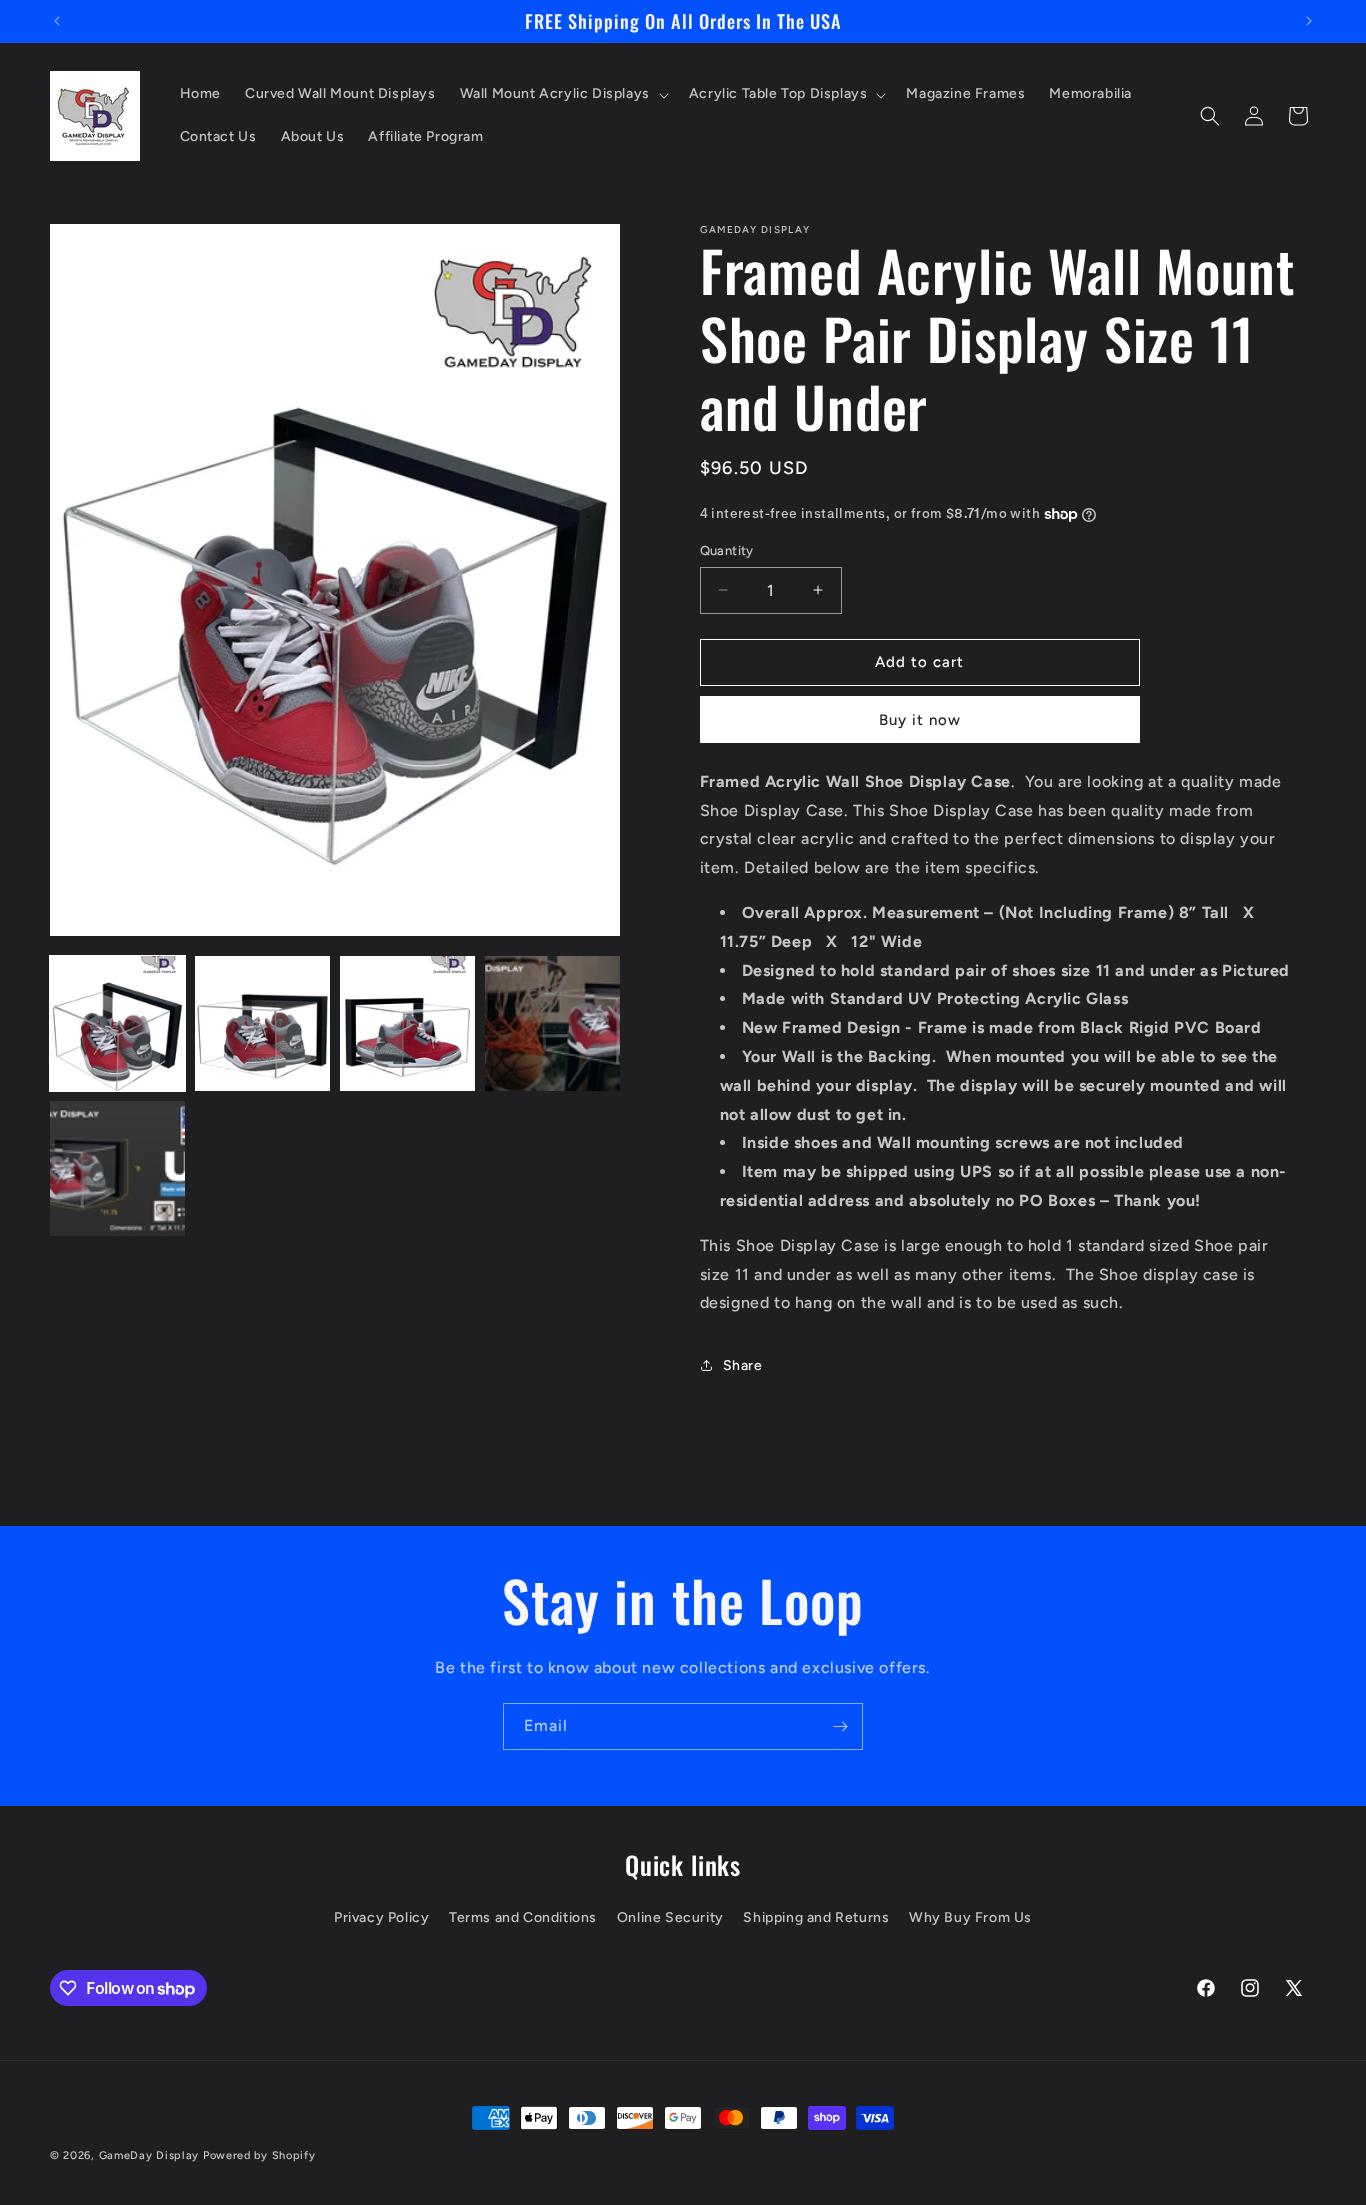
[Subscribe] (840, 1726)
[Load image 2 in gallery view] (262, 1023)
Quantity (727, 550)
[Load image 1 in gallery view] (117, 1023)
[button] (562, 94)
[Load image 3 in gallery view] (407, 1023)
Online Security (670, 1917)
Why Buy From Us (970, 1917)
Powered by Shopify (259, 2155)
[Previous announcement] (57, 21)
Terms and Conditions (523, 1917)
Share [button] (743, 1365)
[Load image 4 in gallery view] (552, 1023)
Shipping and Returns (816, 1917)
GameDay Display (149, 2155)
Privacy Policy (381, 1917)
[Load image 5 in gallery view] (117, 1168)
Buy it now (920, 720)
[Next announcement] (1309, 21)
